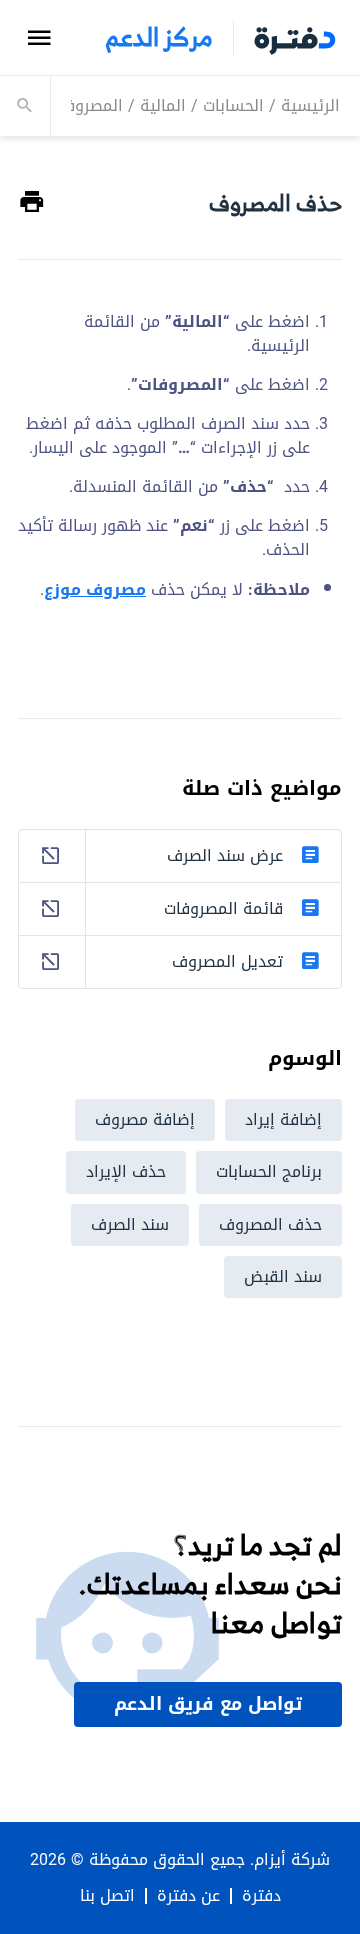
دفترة (261, 1896)
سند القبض (283, 1276)
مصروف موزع (95, 589)
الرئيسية (310, 105)
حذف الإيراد (126, 1171)
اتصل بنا (107, 1896)
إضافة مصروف (145, 1119)
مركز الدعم (159, 37)
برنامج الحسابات (269, 1171)
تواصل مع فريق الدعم (208, 1704)
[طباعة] (32, 202)
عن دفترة (188, 1896)
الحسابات (233, 105)
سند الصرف (130, 1224)
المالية (163, 105)
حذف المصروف (270, 1224)
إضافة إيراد (283, 1119)
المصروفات (86, 105)
